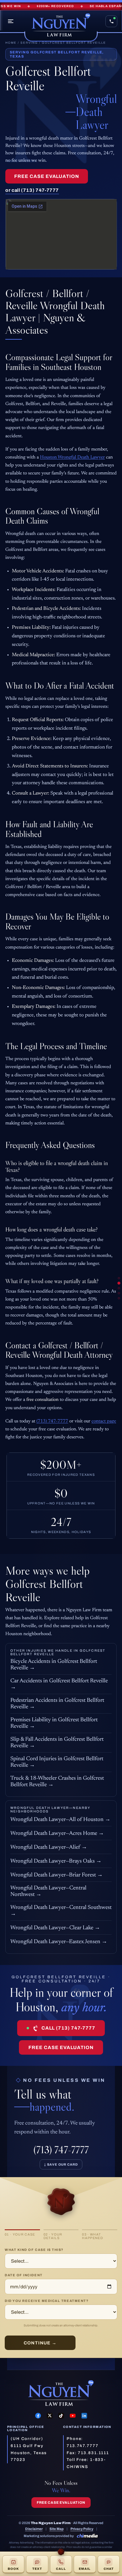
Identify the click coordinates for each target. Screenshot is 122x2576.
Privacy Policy (82, 2529)
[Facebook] (38, 2416)
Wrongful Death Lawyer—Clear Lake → (55, 1928)
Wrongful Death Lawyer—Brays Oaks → (56, 1861)
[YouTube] (73, 2416)
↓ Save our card (61, 2164)
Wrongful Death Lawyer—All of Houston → (60, 1820)
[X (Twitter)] (50, 2416)
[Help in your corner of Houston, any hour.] (119, 1298)
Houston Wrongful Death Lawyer (72, 457)
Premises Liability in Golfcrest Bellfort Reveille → (54, 1723)
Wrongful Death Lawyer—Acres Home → (57, 1834)
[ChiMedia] (87, 2536)
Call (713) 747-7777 (68, 2028)
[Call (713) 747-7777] (111, 21)
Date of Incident (24, 2275)
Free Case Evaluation (47, 176)
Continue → (40, 2343)
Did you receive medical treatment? (47, 2301)
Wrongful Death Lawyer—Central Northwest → (48, 1891)
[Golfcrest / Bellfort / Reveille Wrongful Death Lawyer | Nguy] (119, 1283)
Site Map (57, 2529)
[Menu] (11, 21)
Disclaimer (34, 2529)
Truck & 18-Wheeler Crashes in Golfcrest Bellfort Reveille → (57, 1782)
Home (11, 43)
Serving (29, 43)
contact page (104, 1421)
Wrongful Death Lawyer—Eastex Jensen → (59, 1942)
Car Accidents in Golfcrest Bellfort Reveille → (59, 1684)
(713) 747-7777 (52, 1421)
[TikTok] (61, 2416)
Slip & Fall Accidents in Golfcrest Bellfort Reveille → (57, 1743)
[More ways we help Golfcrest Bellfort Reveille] (119, 1293)
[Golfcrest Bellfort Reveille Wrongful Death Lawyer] (119, 1278)
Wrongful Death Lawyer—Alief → (49, 1847)
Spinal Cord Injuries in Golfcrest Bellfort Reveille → (57, 1762)
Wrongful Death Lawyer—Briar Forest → (57, 1875)
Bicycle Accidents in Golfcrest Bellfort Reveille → (54, 1665)
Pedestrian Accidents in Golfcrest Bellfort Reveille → (57, 1704)
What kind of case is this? (34, 2250)
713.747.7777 (83, 2446)
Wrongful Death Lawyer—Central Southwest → (61, 1911)
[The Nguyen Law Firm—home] (61, 26)
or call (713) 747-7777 (32, 190)
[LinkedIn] (84, 2416)
